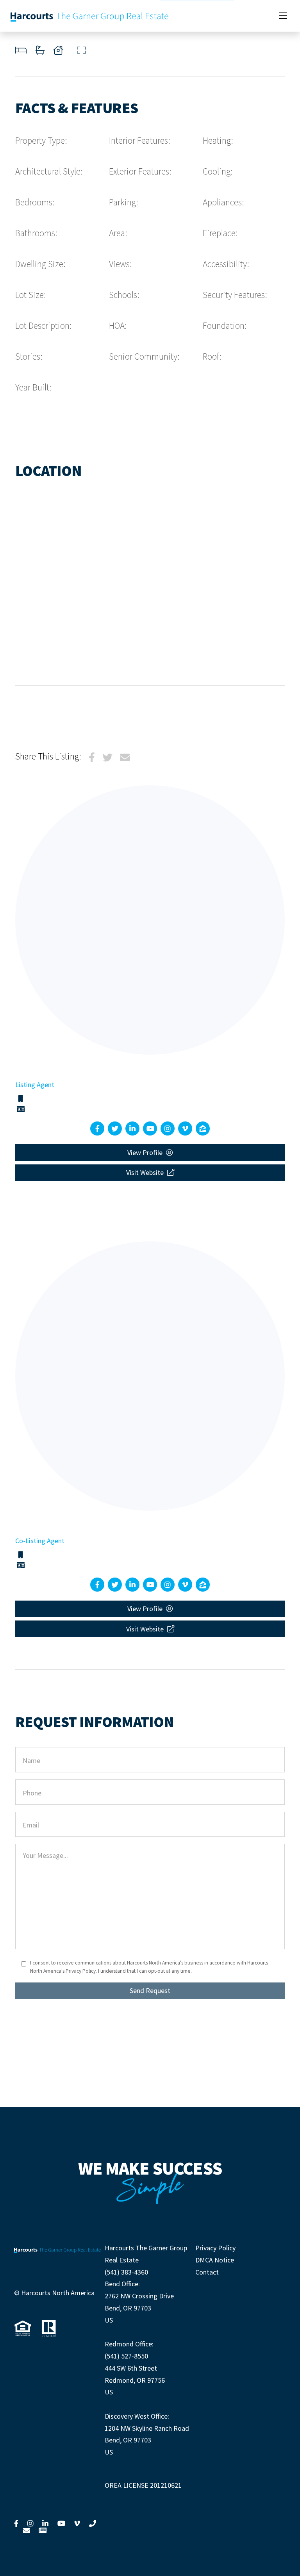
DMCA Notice (215, 2260)
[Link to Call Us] (93, 2523)
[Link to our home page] (90, 16)
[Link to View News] (43, 2530)
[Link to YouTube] (61, 2523)
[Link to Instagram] (30, 2523)
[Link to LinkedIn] (45, 2523)
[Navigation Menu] (283, 16)
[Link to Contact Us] (27, 2530)
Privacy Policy (215, 2248)
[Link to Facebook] (16, 2523)
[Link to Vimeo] (77, 2523)
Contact (207, 2272)
